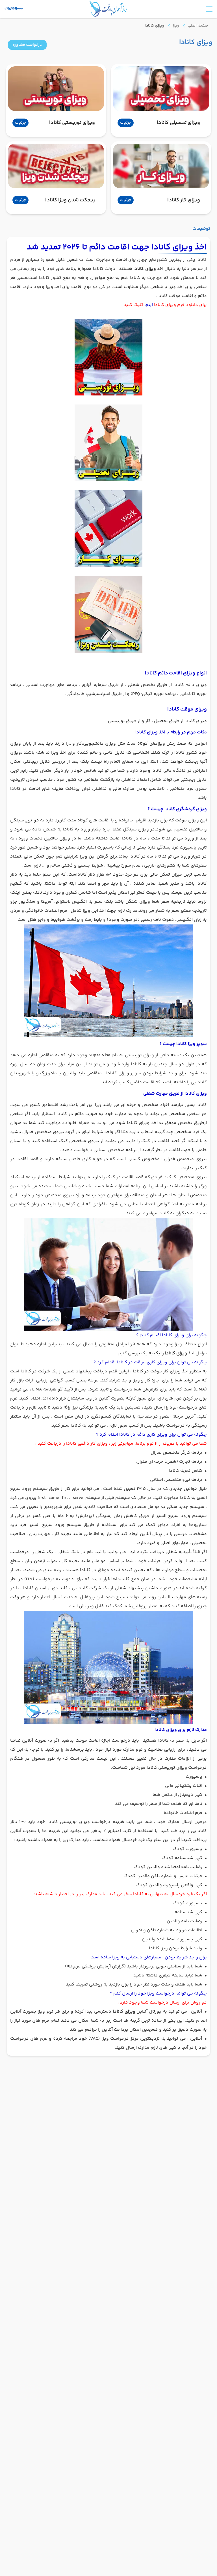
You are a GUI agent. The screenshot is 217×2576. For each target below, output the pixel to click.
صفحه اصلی (198, 26)
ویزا (176, 26)
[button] (27, 45)
